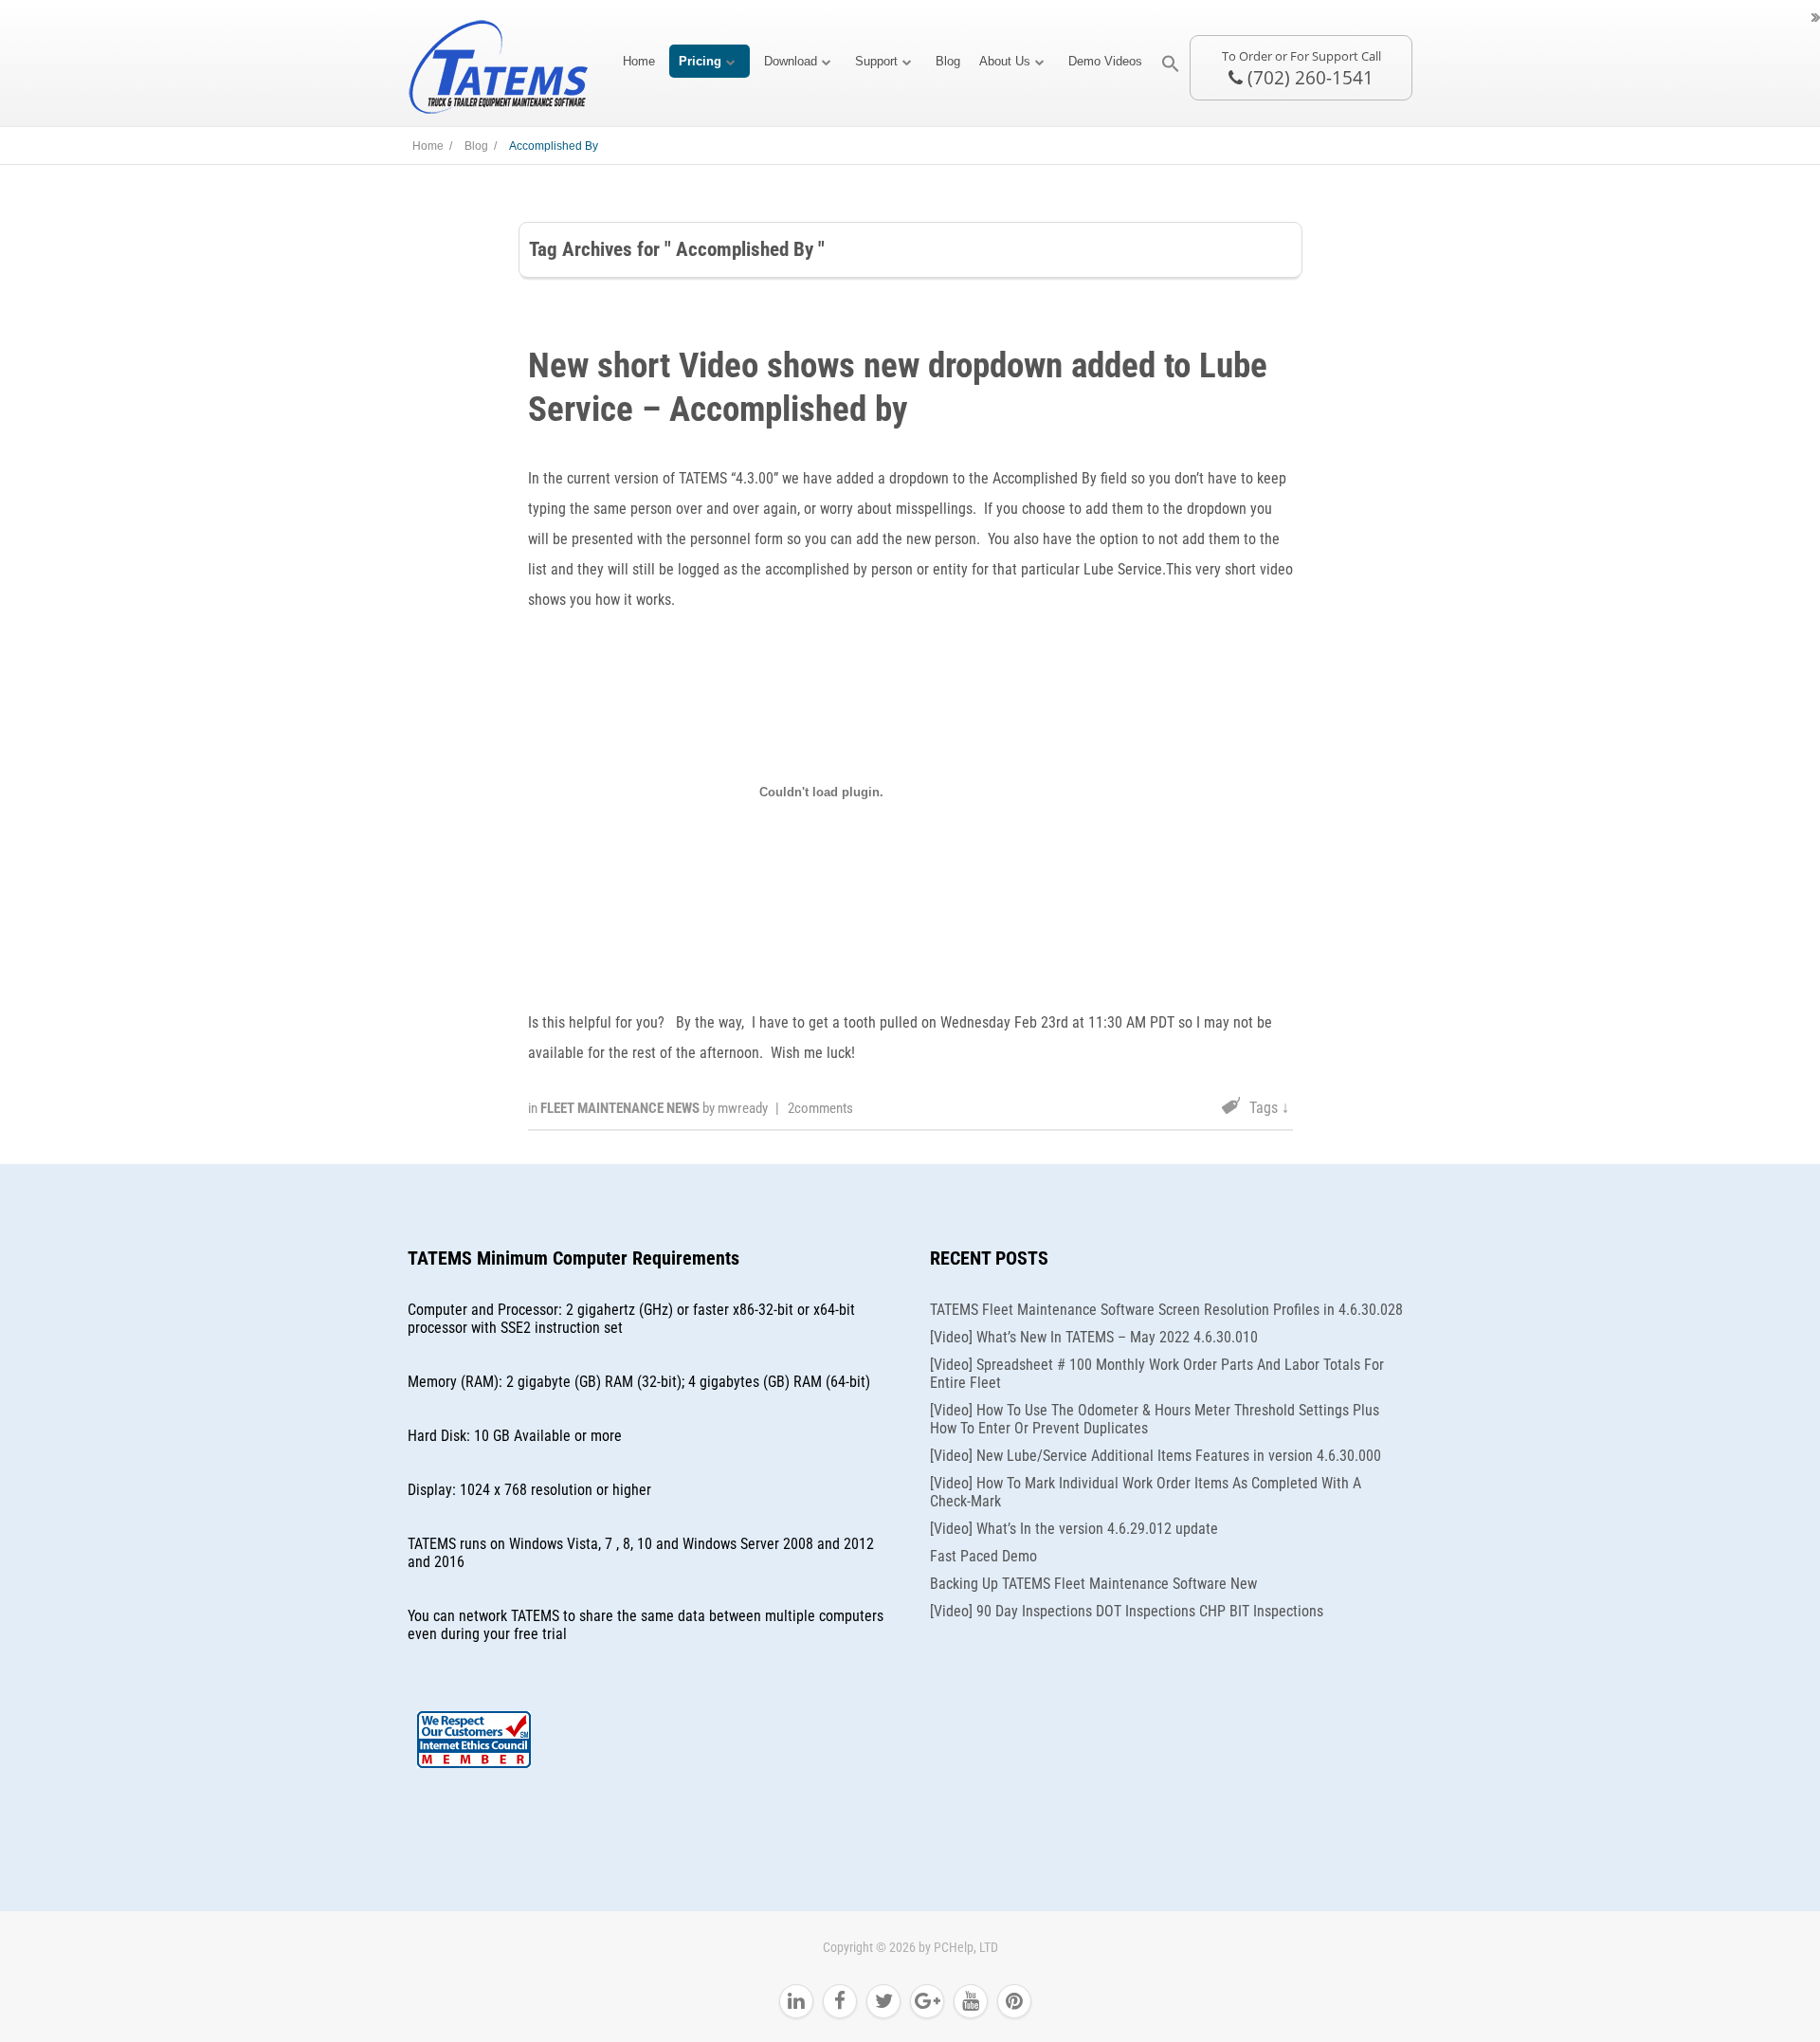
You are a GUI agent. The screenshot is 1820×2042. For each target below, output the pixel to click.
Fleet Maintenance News (621, 1108)
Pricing (700, 61)
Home (639, 61)
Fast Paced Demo (983, 1556)
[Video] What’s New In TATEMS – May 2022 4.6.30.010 (1094, 1337)
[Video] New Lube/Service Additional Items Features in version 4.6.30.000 (1156, 1456)
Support (876, 61)
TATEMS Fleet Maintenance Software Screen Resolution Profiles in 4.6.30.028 (1166, 1310)
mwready (743, 1108)
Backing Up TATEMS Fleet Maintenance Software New (1093, 1584)
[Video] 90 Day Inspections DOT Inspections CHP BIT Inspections (1127, 1611)
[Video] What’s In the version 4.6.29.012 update (1074, 1529)
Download (791, 61)
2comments (820, 1108)
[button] (1171, 64)
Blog (948, 61)
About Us (1005, 61)
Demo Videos (1105, 61)
